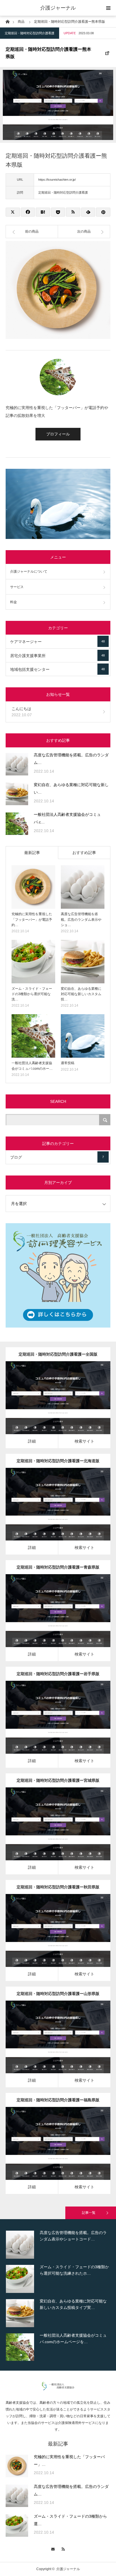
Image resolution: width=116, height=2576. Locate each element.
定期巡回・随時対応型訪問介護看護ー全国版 (58, 1354)
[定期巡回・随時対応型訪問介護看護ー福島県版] (50, 2151)
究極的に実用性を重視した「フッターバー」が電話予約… (32, 919)
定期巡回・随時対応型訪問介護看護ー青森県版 (58, 1567)
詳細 (32, 1441)
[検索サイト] (66, 1405)
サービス (17, 587)
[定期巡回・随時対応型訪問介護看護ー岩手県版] (50, 1725)
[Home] (7, 21)
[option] (58, 2254)
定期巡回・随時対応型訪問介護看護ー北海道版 (58, 1461)
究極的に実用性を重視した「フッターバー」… (69, 2461)
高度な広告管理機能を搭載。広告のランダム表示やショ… (81, 919)
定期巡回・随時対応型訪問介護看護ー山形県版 (58, 1994)
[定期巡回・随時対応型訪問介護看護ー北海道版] (50, 1512)
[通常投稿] (83, 1036)
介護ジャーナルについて (29, 571)
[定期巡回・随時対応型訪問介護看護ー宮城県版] (50, 1832)
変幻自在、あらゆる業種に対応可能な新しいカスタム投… (81, 994)
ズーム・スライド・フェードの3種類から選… (70, 2520)
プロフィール (58, 434)
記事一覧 (89, 2213)
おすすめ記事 (84, 853)
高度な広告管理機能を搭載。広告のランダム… (71, 759)
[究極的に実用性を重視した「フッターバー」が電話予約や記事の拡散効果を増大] (33, 887)
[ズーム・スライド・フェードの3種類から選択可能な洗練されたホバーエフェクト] (33, 962)
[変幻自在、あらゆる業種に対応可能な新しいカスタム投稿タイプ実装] (17, 794)
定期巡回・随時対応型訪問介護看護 (30, 33)
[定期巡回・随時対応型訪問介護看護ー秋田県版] (50, 1938)
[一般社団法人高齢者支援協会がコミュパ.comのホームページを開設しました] (17, 824)
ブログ (57, 1157)
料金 (14, 602)
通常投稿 (68, 1063)
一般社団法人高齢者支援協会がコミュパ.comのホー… (32, 1066)
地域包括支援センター (57, 669)
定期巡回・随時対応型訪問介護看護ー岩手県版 (58, 1674)
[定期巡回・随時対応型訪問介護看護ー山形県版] (50, 2045)
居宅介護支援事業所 (57, 656)
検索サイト (84, 1441)
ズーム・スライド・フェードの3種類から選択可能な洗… (32, 994)
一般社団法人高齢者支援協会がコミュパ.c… (67, 818)
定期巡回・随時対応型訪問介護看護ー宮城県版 (58, 1780)
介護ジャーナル (58, 8)
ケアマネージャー (57, 642)
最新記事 (32, 853)
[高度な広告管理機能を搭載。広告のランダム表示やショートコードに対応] (17, 764)
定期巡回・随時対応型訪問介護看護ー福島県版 (58, 2100)
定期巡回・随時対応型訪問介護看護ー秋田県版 (58, 1887)
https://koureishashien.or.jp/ (57, 180)
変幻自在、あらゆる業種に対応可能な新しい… (71, 788)
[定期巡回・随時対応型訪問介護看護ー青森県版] (50, 1618)
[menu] (108, 8)
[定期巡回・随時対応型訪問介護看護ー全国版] (50, 1405)
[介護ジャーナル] (58, 2389)
